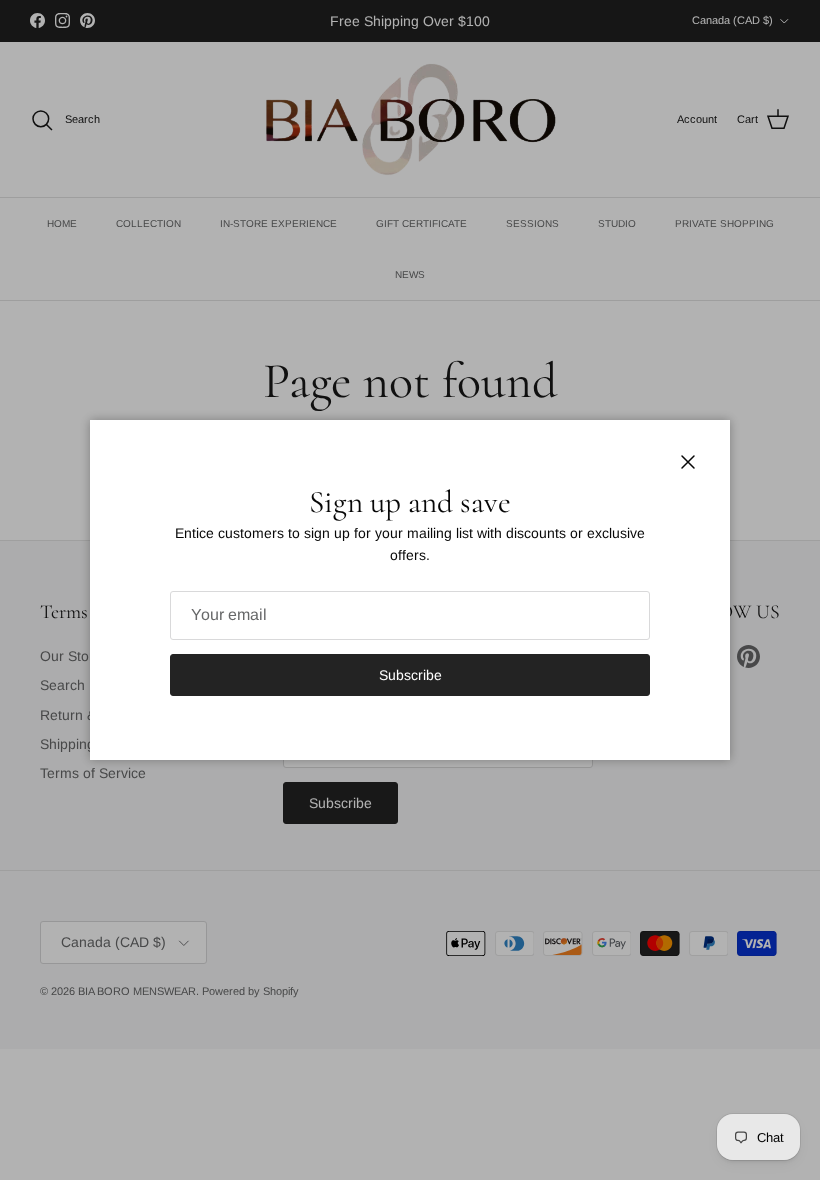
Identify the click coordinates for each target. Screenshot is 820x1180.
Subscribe (410, 675)
